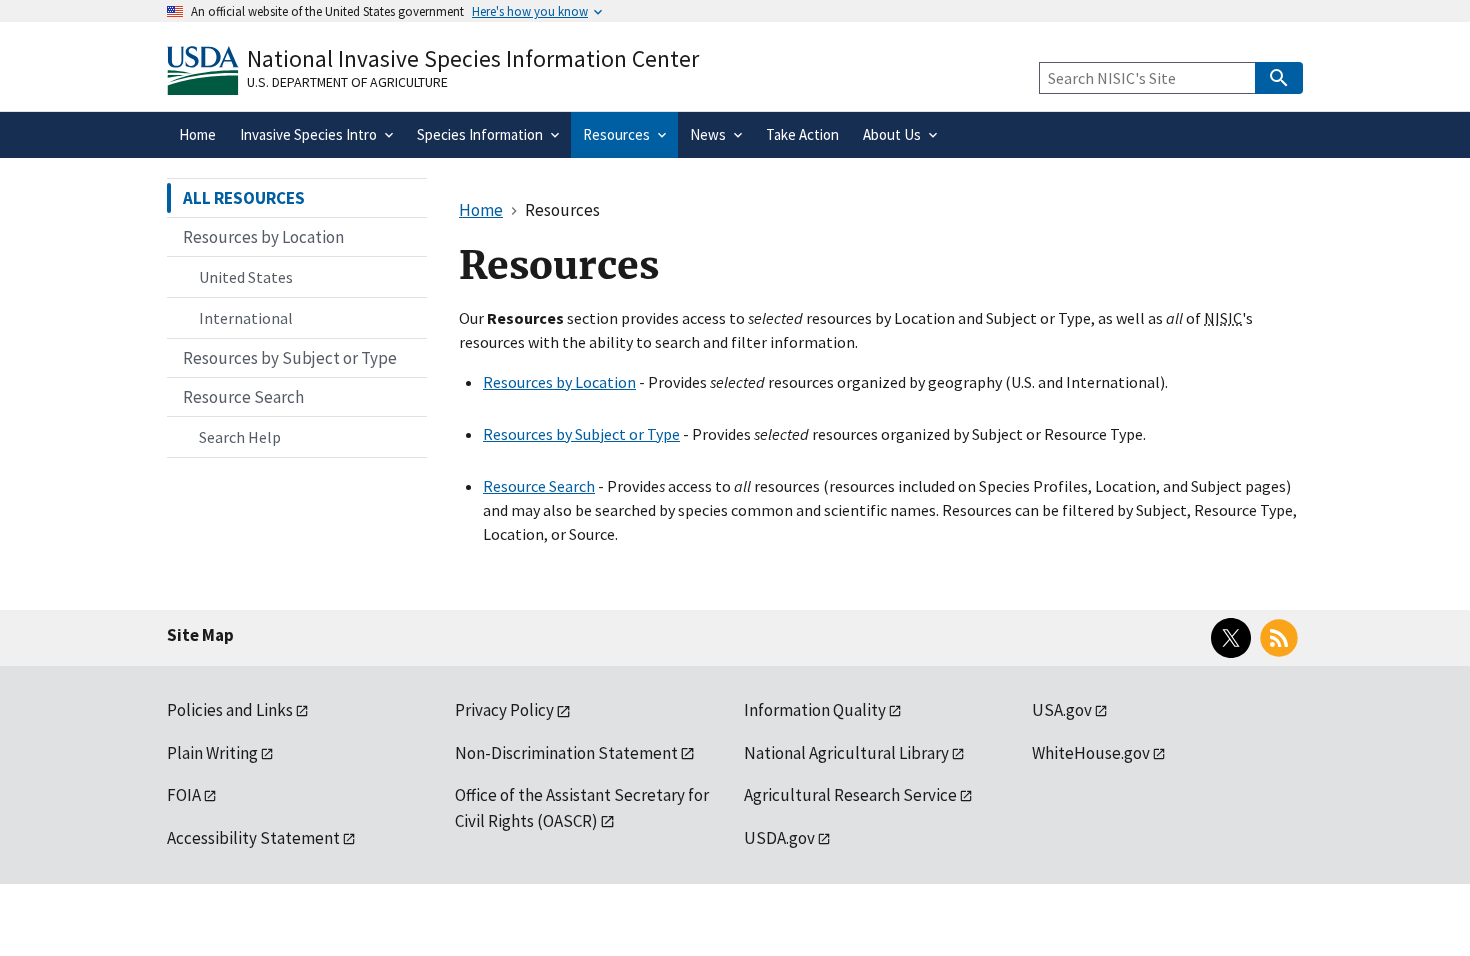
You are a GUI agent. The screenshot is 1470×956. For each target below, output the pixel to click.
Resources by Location (559, 382)
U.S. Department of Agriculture (347, 82)
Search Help (240, 437)
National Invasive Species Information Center (473, 58)
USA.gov (1062, 710)
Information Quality (815, 710)
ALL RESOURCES (244, 198)
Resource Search (539, 486)
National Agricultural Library (846, 753)
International (246, 318)
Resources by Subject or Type (581, 434)
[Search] (1279, 78)
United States (246, 277)
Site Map (200, 635)
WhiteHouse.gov (1091, 753)
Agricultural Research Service (850, 795)
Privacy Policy (504, 710)
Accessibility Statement (253, 838)
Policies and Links (230, 710)
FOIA (184, 795)
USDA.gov (779, 838)
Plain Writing (212, 753)
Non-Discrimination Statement (566, 753)
